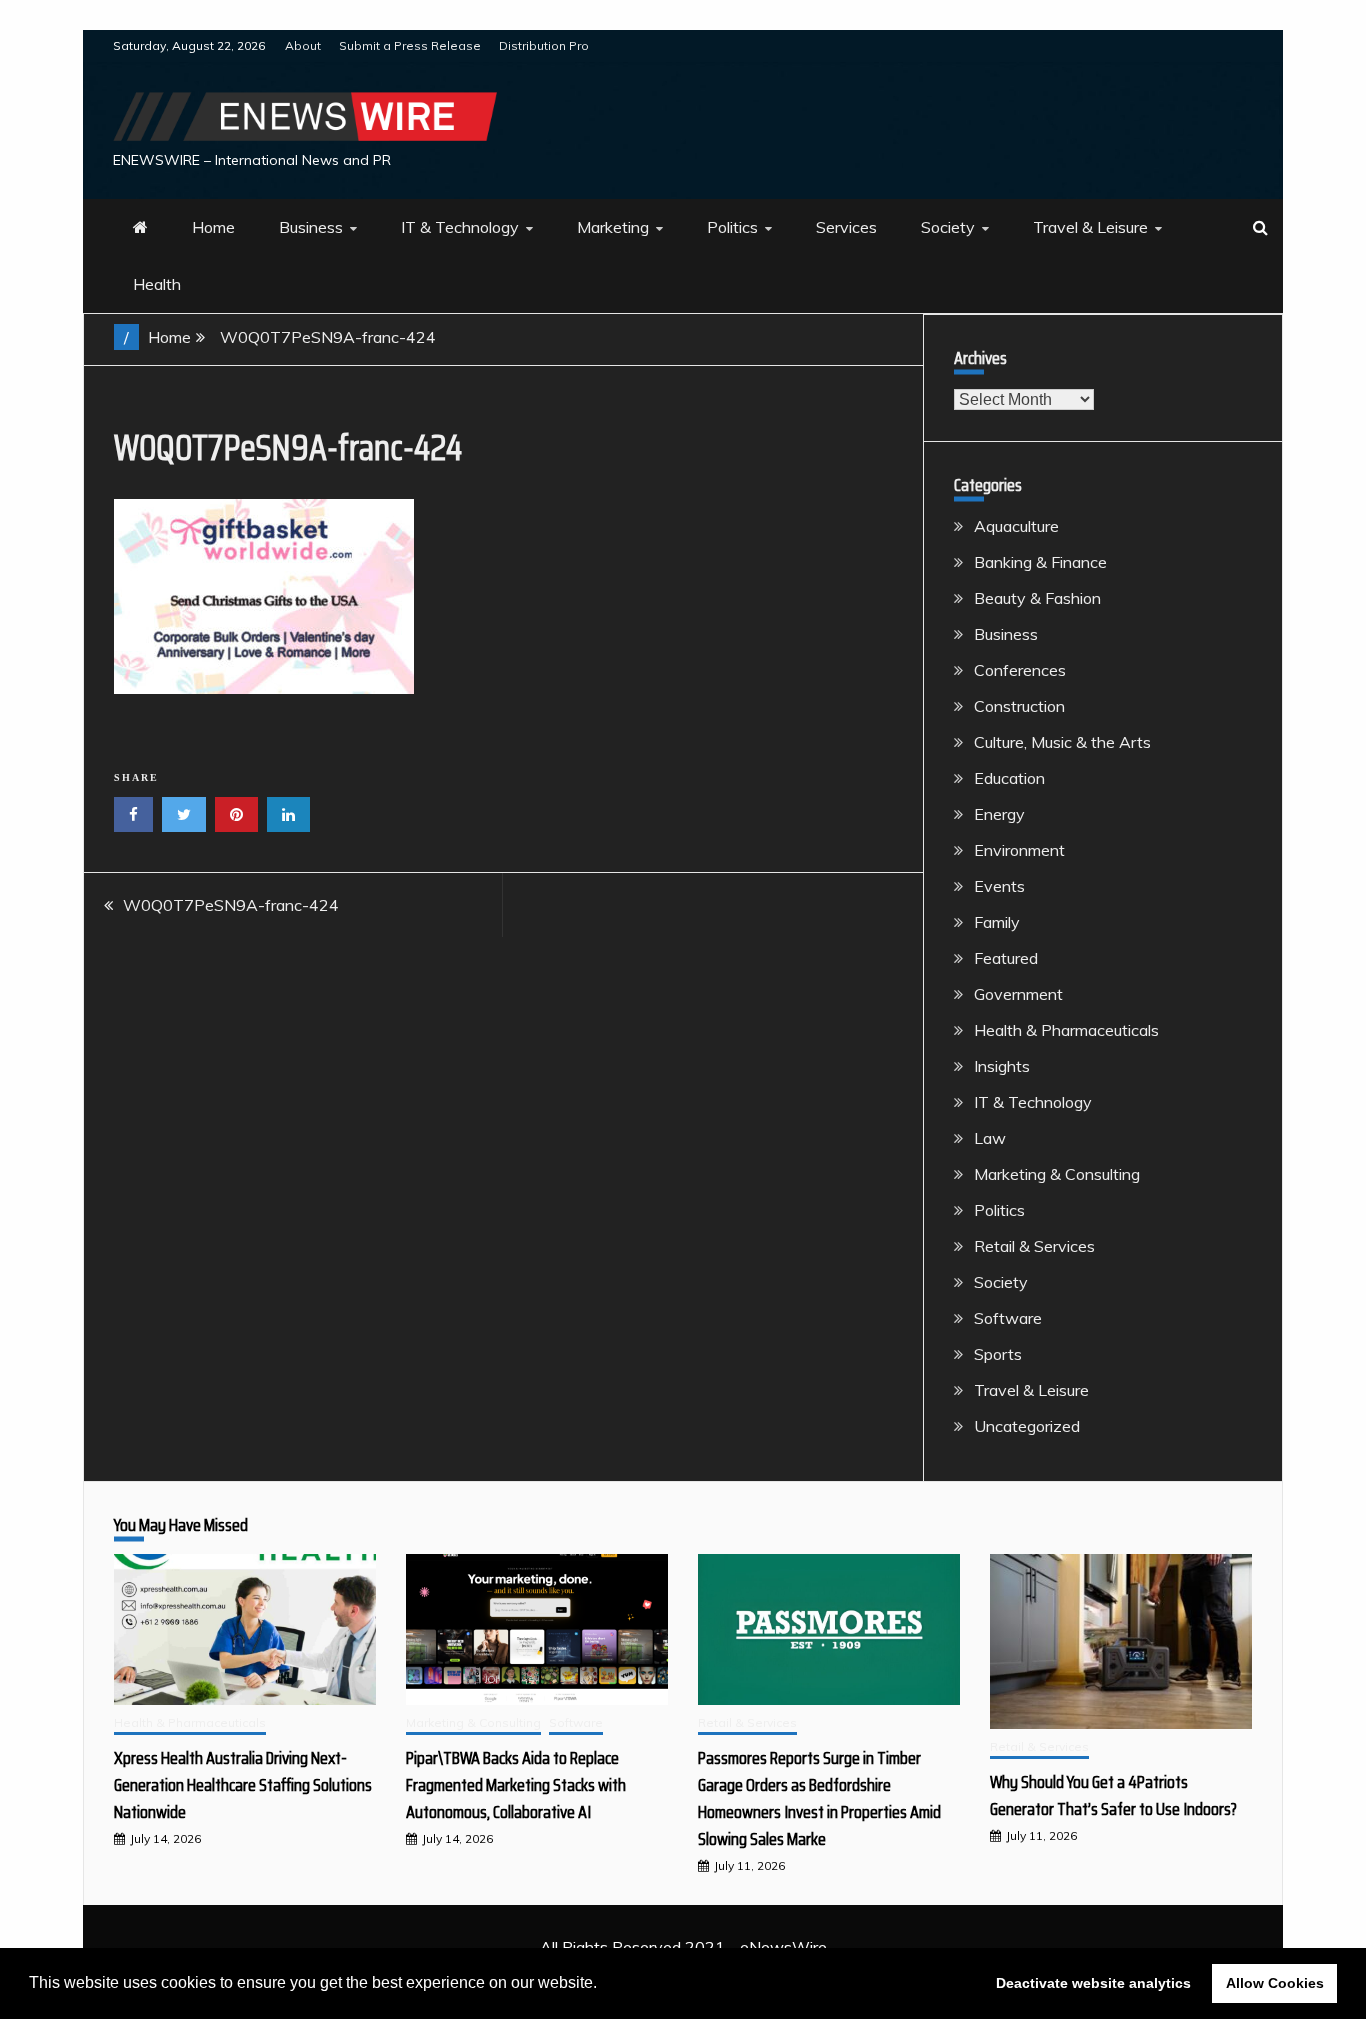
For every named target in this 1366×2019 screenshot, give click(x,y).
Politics (732, 227)
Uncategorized (1027, 1426)
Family (997, 922)
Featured (1006, 958)
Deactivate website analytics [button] (1093, 1983)
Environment (1019, 850)
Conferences (1020, 670)
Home (213, 227)
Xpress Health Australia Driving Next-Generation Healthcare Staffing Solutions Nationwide (243, 1785)
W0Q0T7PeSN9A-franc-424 (231, 905)
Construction (1019, 706)
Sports (998, 1354)
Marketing (613, 227)
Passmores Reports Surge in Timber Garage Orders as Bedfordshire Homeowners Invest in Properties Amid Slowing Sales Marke (819, 1798)
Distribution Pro (544, 45)
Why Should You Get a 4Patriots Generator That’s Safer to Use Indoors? (1113, 1795)
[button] (604, 1985)
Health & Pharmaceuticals (1066, 1030)
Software (1008, 1318)
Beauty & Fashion (1037, 598)
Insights (1002, 1066)
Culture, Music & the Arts (1062, 742)
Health (157, 284)
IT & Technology (460, 227)
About (303, 45)
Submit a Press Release (410, 45)
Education (1009, 778)
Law (990, 1138)
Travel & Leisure (1090, 227)
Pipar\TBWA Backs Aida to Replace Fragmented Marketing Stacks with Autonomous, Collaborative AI (516, 1785)
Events (999, 886)
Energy (999, 814)
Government (1018, 994)
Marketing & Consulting (1057, 1174)
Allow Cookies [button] (1275, 1983)
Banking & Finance (1040, 562)
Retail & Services (1034, 1246)
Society (948, 227)
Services (846, 227)
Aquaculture (1016, 526)
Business (311, 227)
